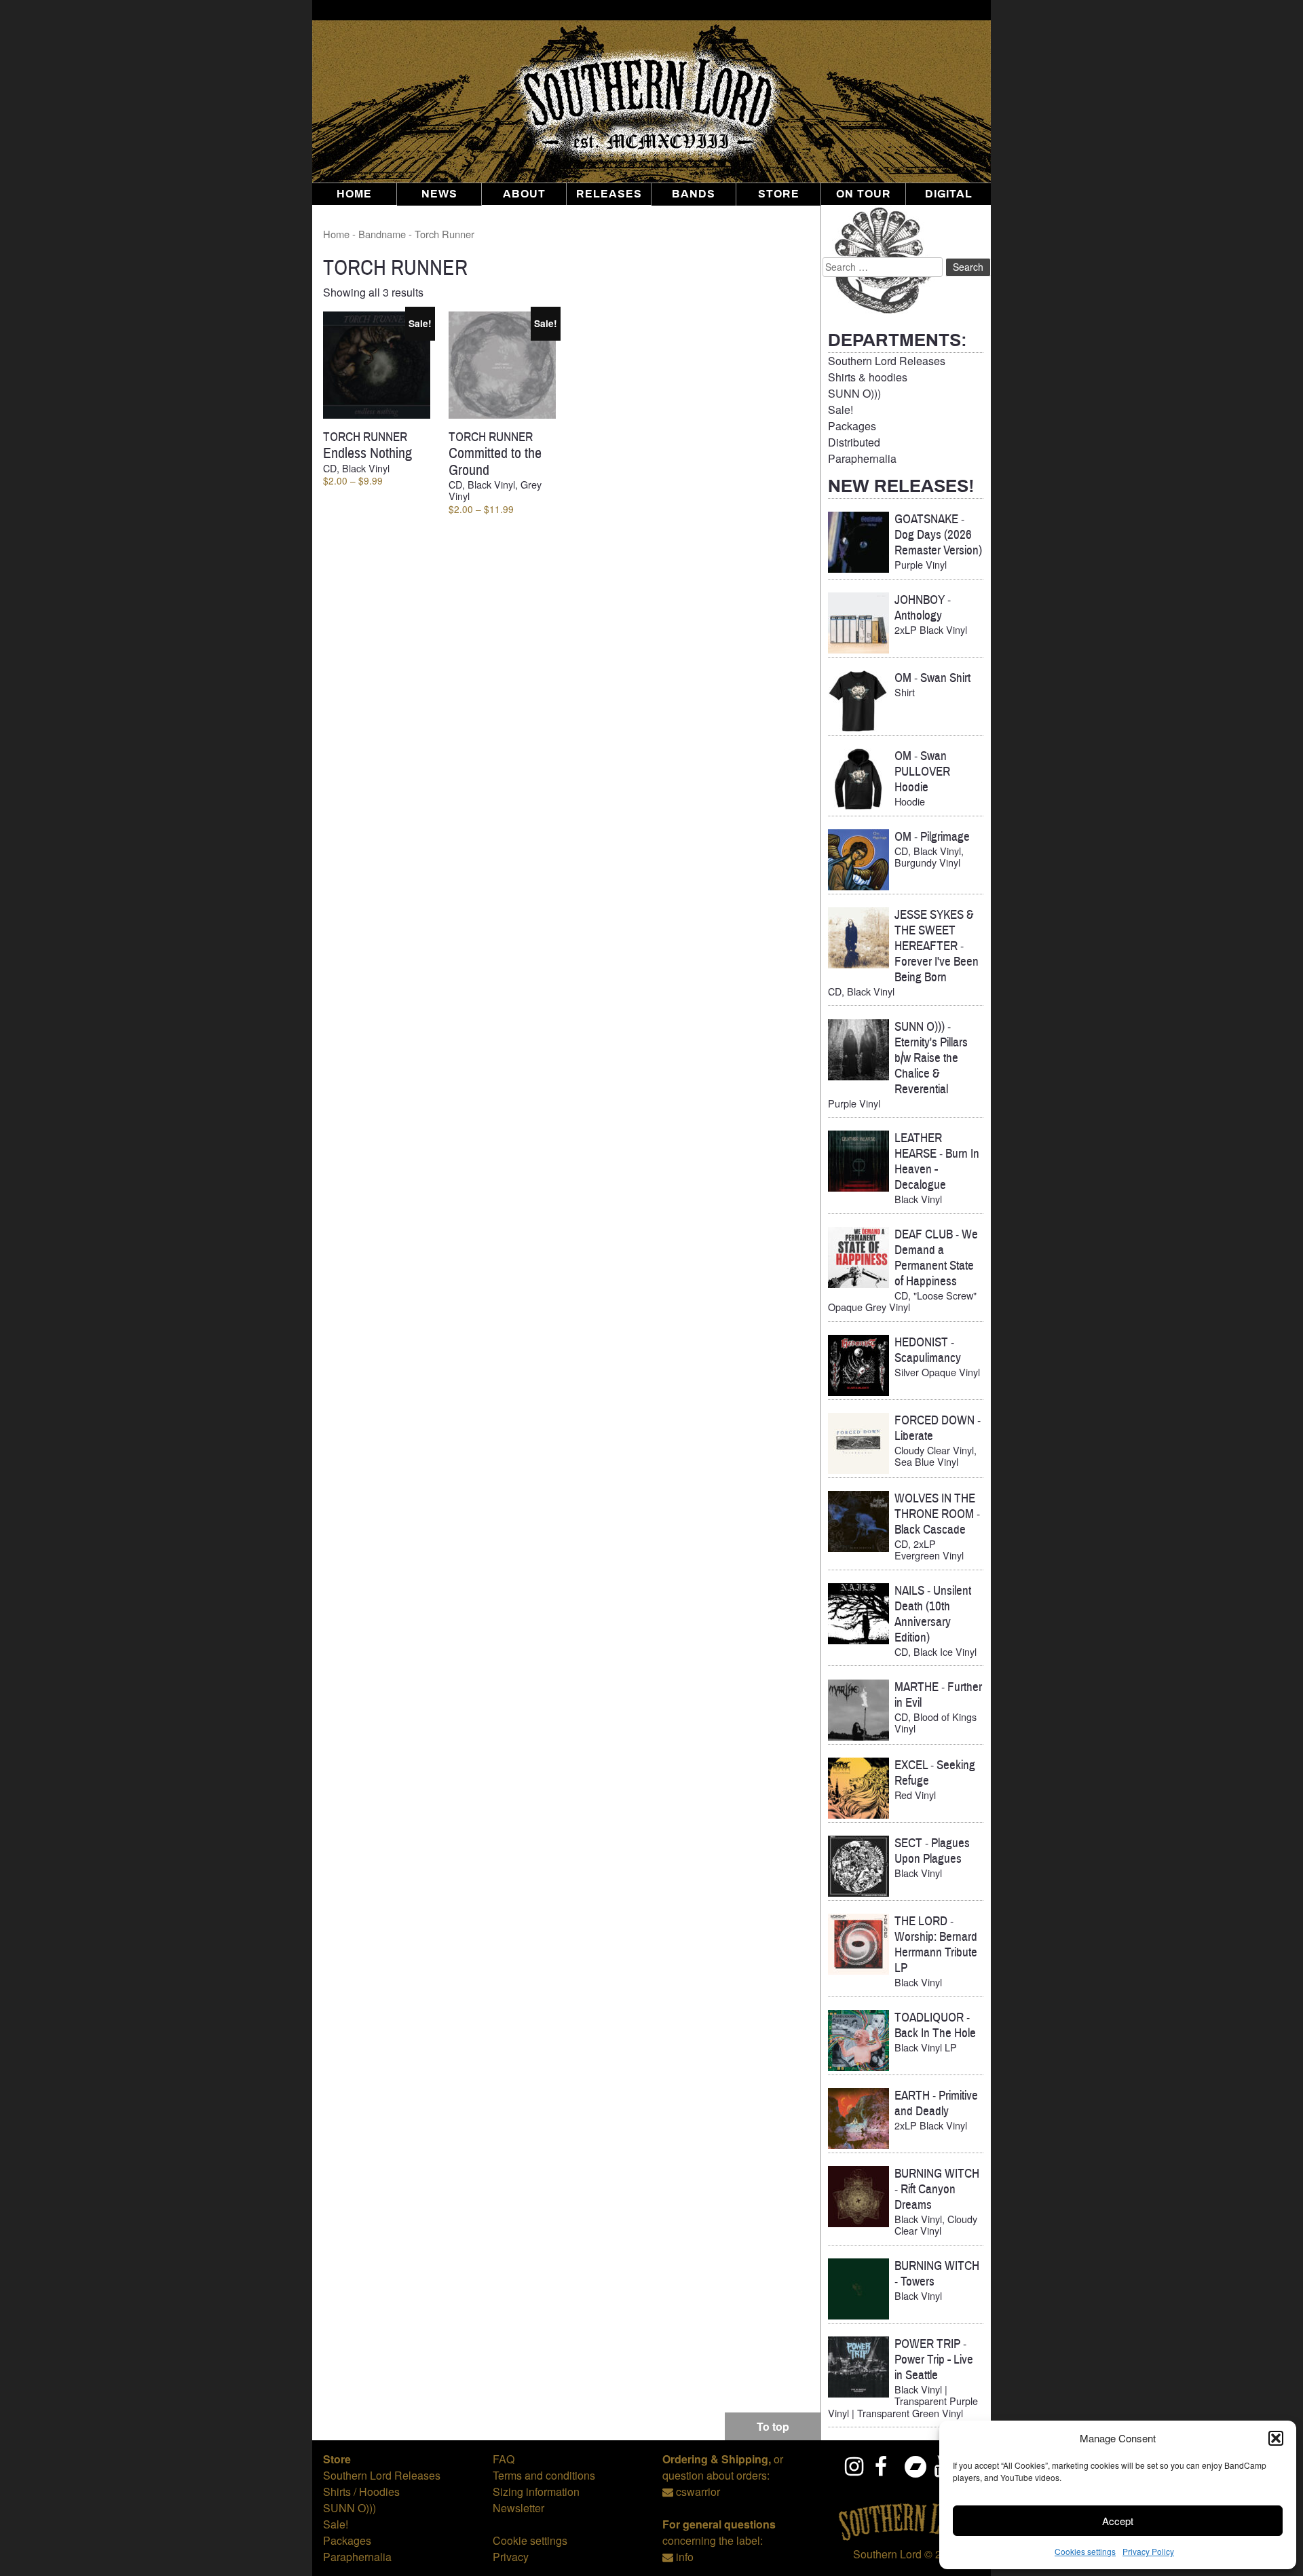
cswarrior (698, 2492)
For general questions (719, 2524)
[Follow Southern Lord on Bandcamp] (915, 2466)
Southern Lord (887, 2554)
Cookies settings (1085, 2551)
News (439, 194)
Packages (852, 426)
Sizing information (536, 2492)
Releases (609, 194)
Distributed (854, 442)
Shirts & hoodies (868, 377)
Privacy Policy (1148, 2551)
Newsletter (518, 2508)
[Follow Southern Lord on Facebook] (885, 2466)
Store (779, 194)
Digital (949, 194)
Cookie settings (530, 2540)
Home (354, 194)
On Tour (864, 194)
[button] (1276, 2438)
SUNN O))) (854, 393)
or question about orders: (723, 2467)
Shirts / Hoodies (361, 2492)
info (685, 2557)
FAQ (504, 2459)
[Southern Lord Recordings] (906, 2538)
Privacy (511, 2557)
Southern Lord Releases (887, 361)
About (524, 194)
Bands (694, 194)
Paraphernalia (862, 458)
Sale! (841, 410)
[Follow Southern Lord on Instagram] (855, 2466)
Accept (1118, 2521)
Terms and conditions (544, 2475)
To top (773, 2426)
